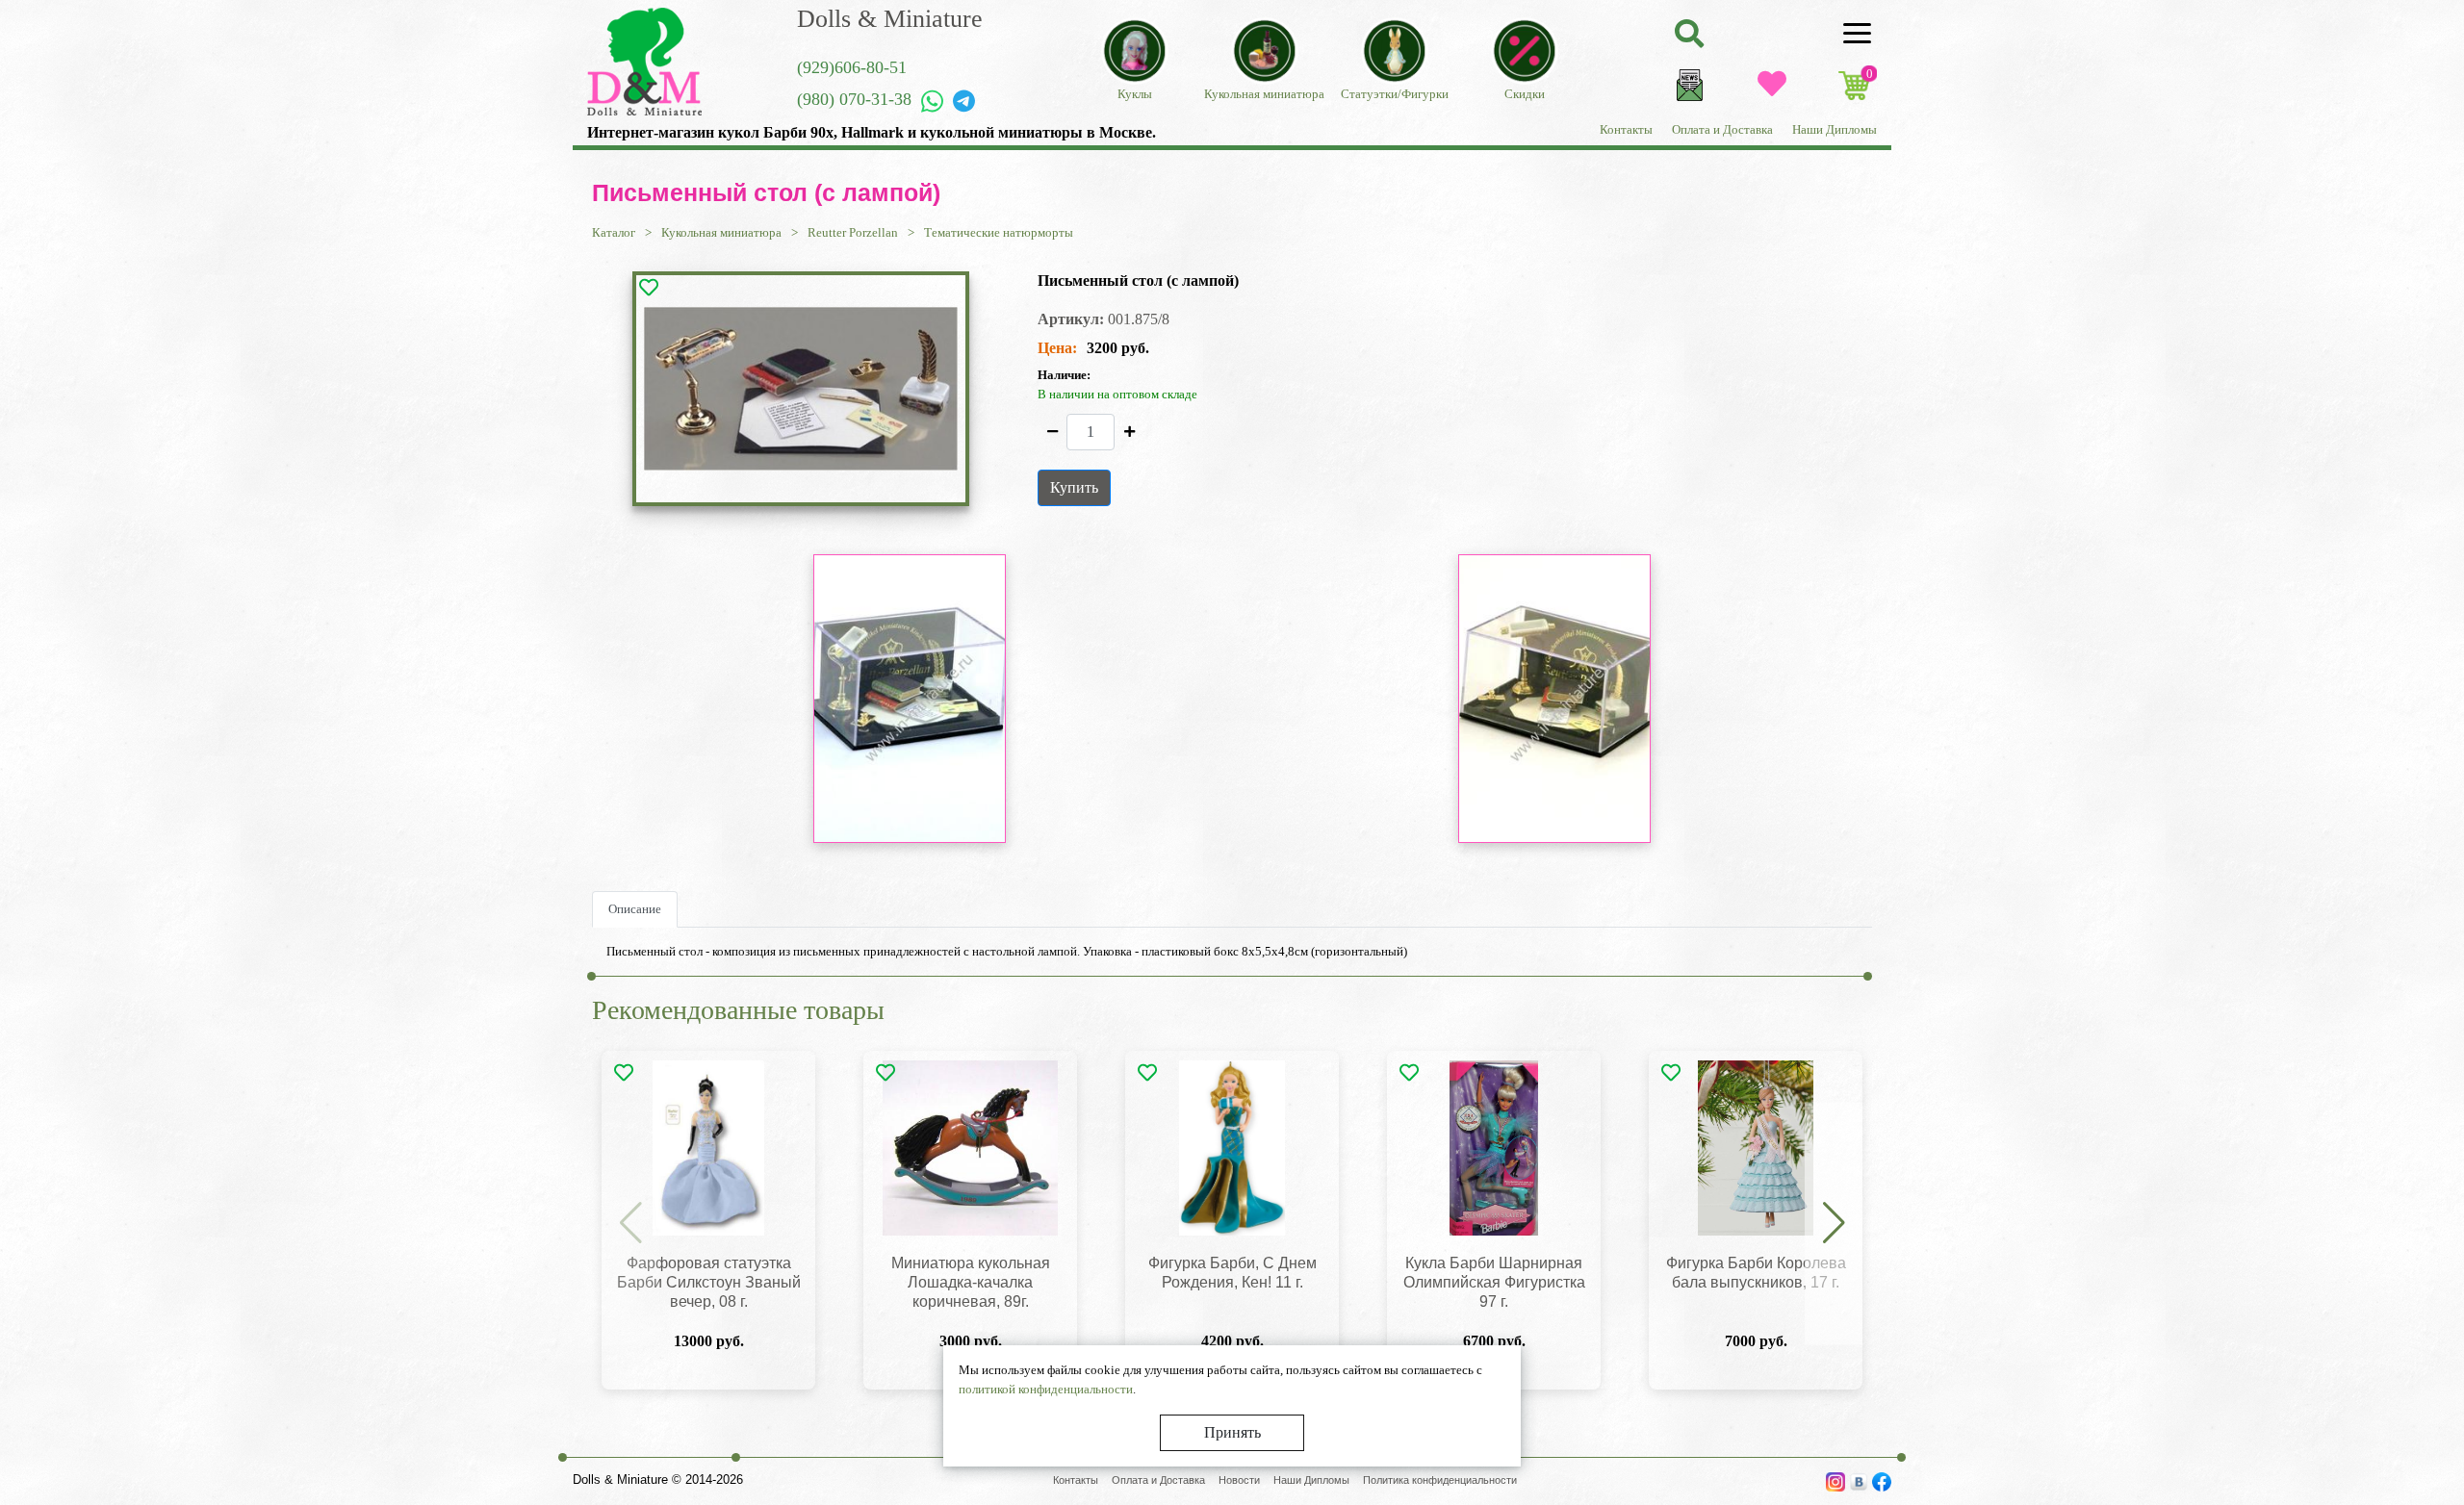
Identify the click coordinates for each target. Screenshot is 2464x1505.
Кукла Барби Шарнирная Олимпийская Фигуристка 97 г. (1494, 1282)
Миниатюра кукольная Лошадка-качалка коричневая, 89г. (971, 1282)
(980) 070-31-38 (854, 99)
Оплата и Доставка (1722, 129)
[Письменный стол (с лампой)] (801, 389)
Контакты (1626, 129)
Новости (1239, 1480)
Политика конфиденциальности (1440, 1480)
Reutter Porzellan (853, 232)
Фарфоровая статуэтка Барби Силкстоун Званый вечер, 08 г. (709, 1282)
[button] (1834, 1224)
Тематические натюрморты (999, 232)
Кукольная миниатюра (721, 232)
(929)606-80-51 (852, 67)
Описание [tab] (635, 909)
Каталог (614, 232)
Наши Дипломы (1835, 129)
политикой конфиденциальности (1046, 1389)
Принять (1232, 1432)
